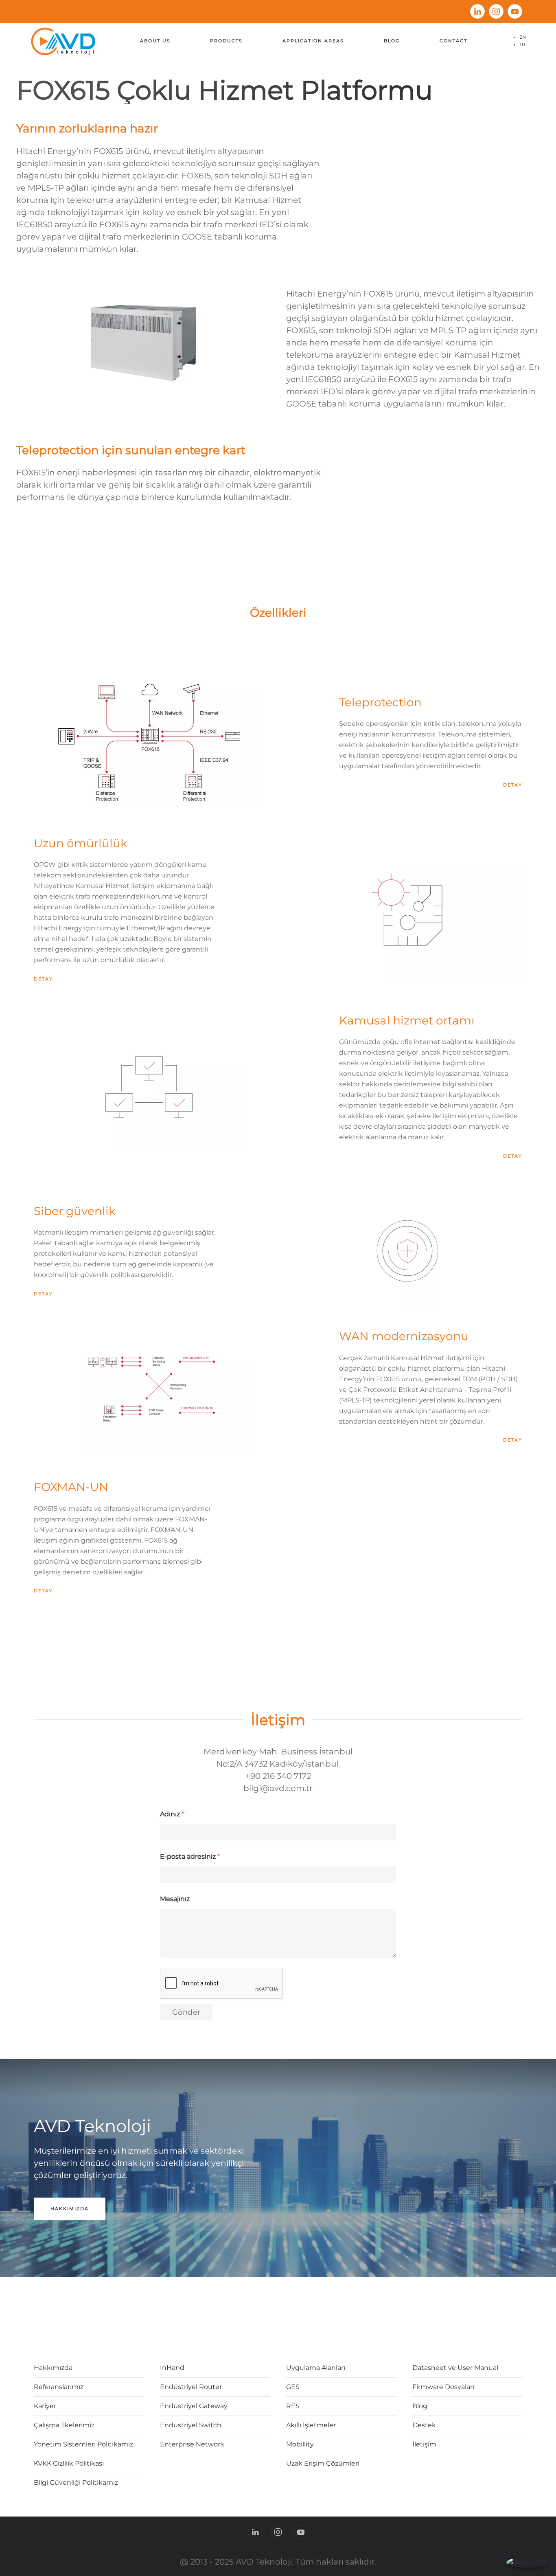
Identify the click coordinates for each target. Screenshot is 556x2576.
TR (522, 44)
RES (293, 2406)
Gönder (186, 2012)
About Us (155, 41)
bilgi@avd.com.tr (278, 1788)
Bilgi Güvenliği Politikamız (76, 2483)
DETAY (513, 785)
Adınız (172, 1814)
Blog (392, 41)
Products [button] (226, 41)
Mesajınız (175, 1899)
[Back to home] (65, 41)
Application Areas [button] (313, 41)
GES (293, 2387)
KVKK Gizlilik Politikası (69, 2463)
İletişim (278, 1720)
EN (523, 37)
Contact (453, 41)
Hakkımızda (70, 2209)
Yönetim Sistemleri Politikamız (83, 2444)
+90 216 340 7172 (278, 1776)
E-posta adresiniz (190, 1856)
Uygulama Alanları (316, 2368)
